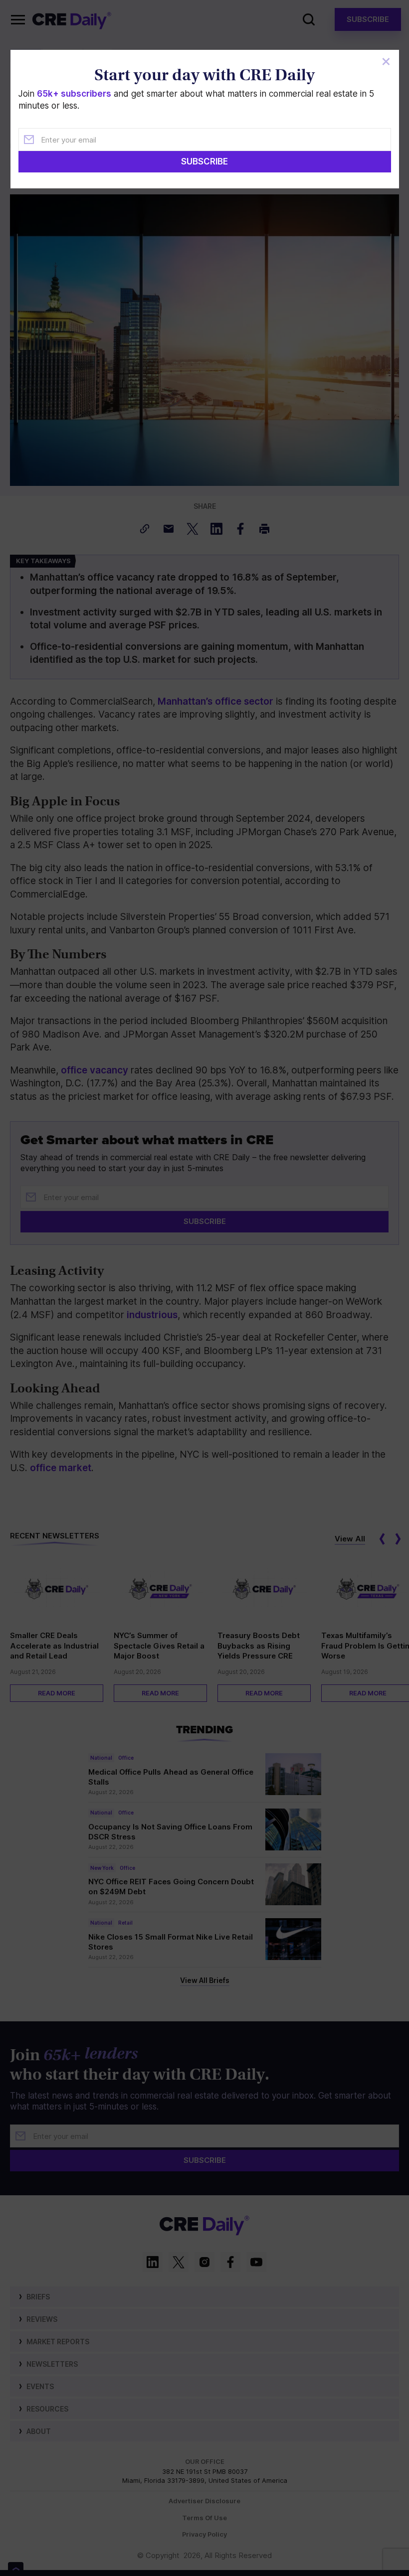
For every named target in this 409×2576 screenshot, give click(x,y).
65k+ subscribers (74, 94)
